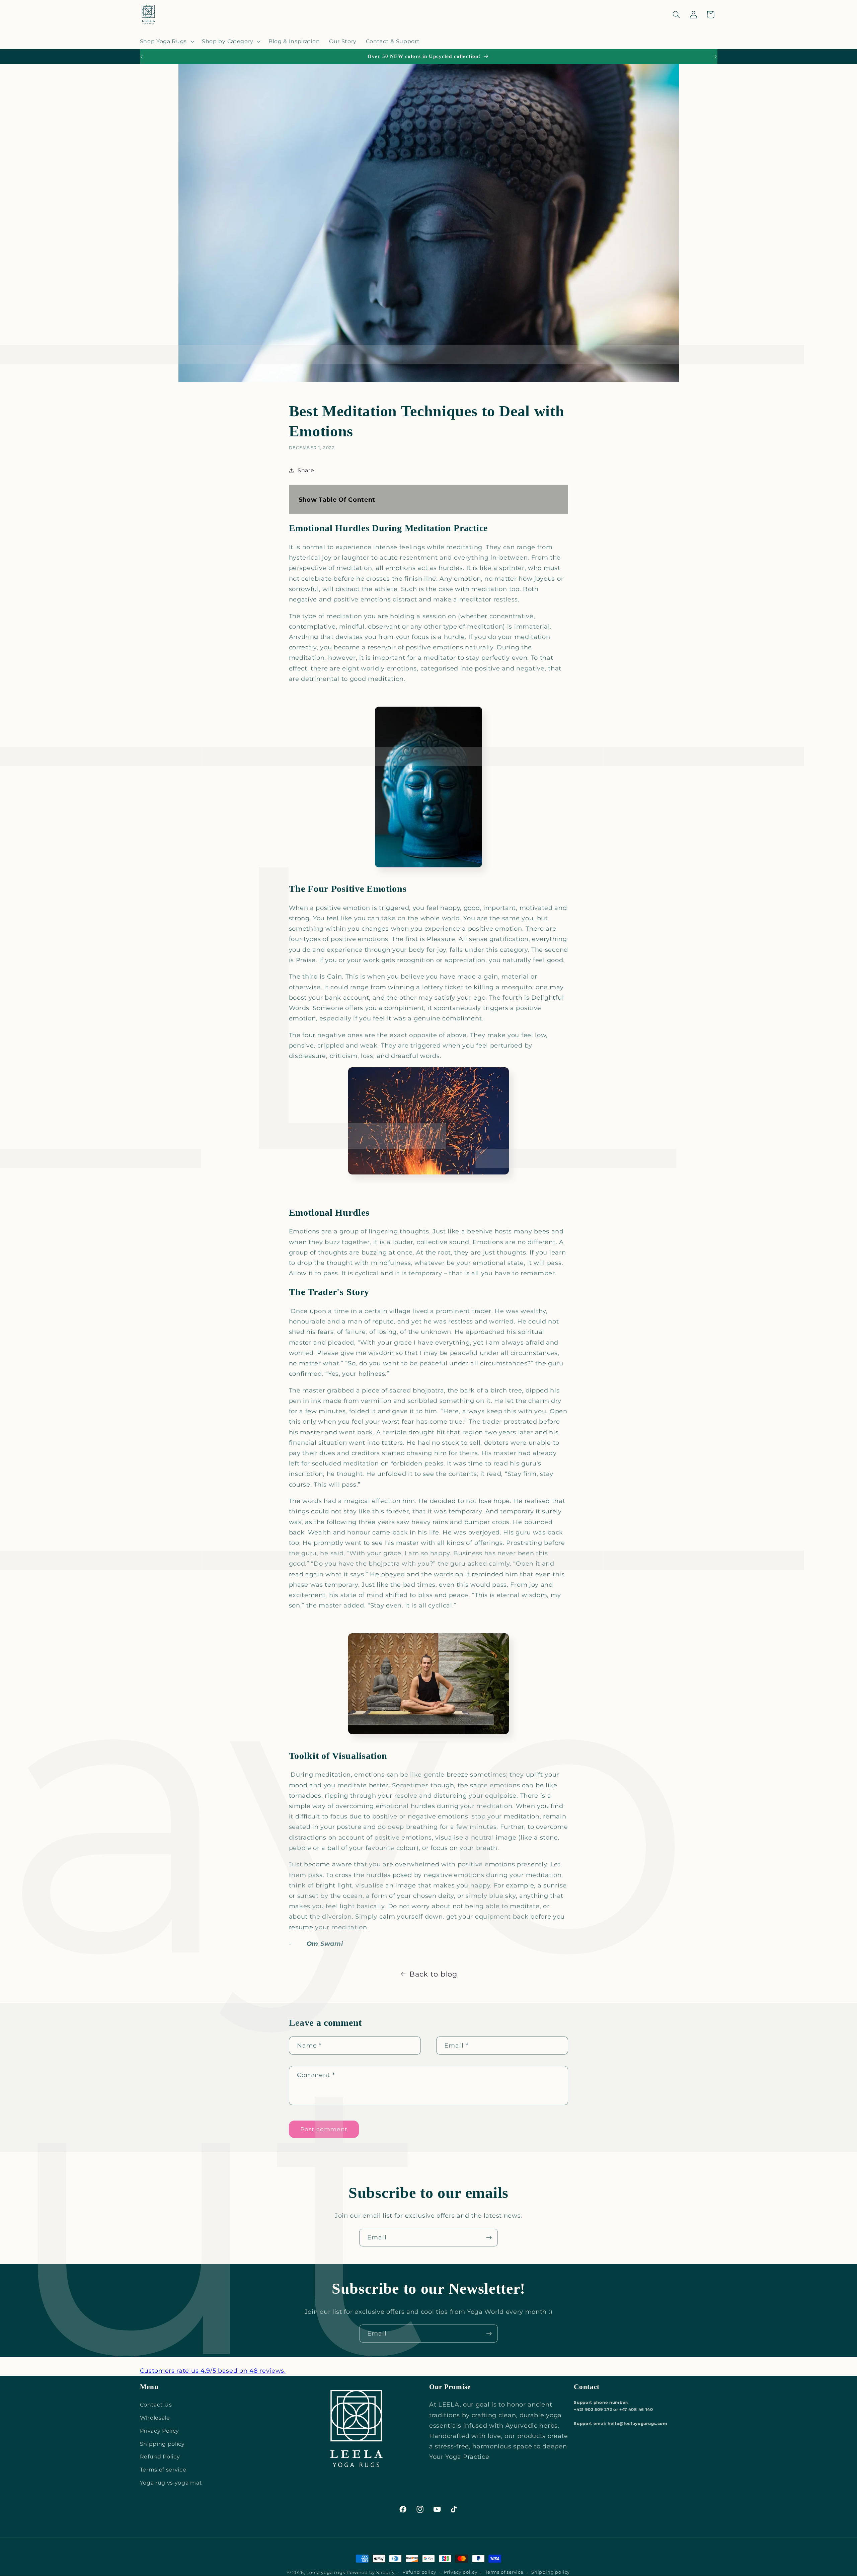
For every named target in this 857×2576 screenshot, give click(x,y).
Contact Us (156, 2405)
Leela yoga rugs (326, 2572)
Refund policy (419, 2572)
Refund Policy (160, 2456)
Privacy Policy (160, 2431)
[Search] (676, 15)
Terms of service (163, 2470)
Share (306, 470)
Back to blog (433, 1974)
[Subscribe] (489, 2238)
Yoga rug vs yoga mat (171, 2483)
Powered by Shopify (371, 2572)
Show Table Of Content (337, 499)
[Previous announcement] (141, 57)
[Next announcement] (716, 57)
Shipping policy (162, 2444)
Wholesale (155, 2418)
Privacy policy (461, 2572)
